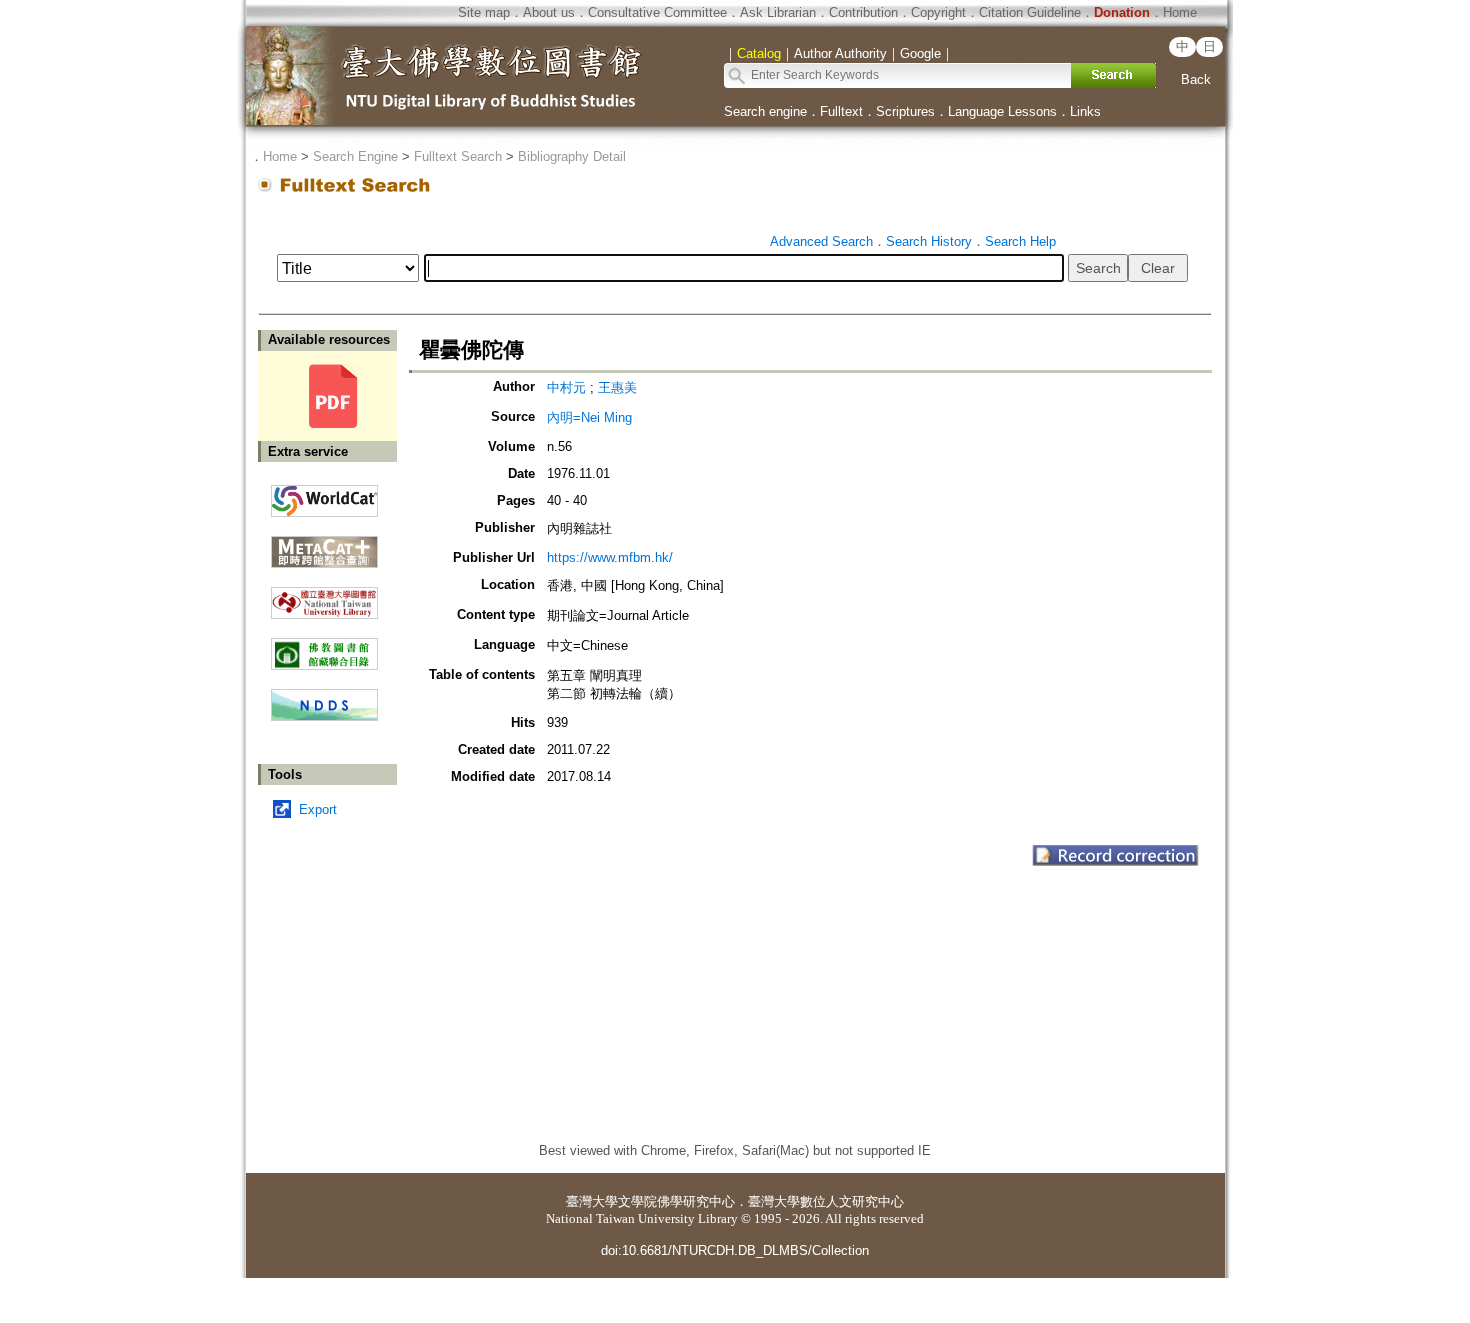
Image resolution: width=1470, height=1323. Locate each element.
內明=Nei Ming (589, 417)
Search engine (765, 111)
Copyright (938, 12)
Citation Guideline (1030, 12)
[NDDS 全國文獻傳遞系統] (324, 716)
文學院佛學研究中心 (676, 1201)
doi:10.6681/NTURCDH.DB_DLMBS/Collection (735, 1250)
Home (1180, 12)
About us (549, 12)
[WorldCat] (324, 496)
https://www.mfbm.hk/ (610, 557)
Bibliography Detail (572, 156)
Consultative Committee (657, 12)
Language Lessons (1002, 111)
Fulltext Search (458, 156)
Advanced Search (821, 241)
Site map (484, 12)
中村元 (566, 387)
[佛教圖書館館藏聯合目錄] (324, 646)
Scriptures (905, 111)
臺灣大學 (592, 1201)
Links (1085, 111)
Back (1196, 79)
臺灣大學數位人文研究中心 (826, 1201)
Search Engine (355, 156)
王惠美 (617, 387)
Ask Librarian (778, 12)
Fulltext (841, 111)
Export (318, 809)
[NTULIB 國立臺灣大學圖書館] (324, 595)
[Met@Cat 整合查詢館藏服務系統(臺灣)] (324, 544)
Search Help (1020, 241)
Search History (929, 241)
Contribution (863, 12)
